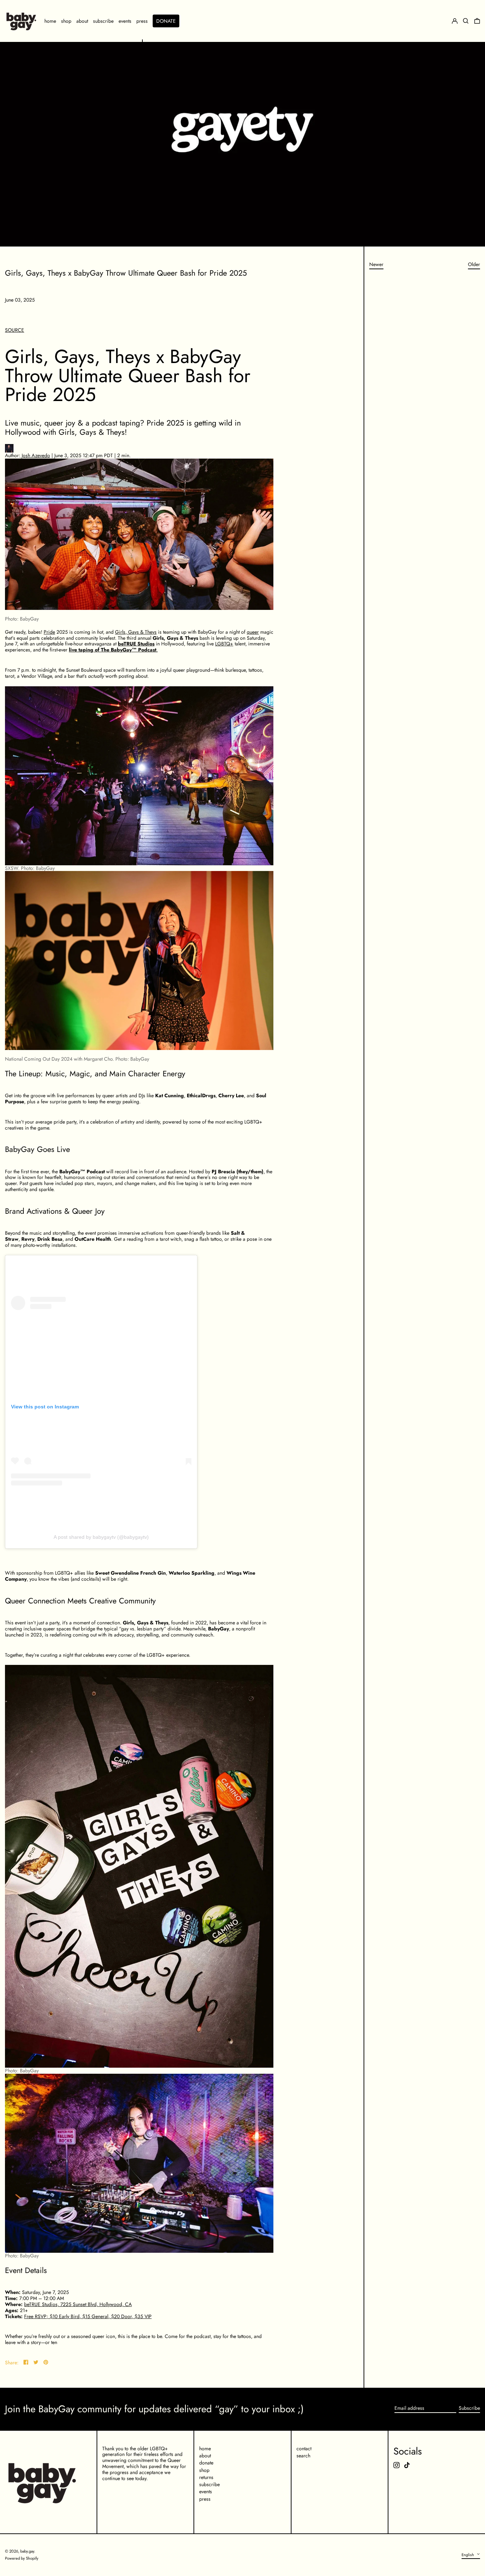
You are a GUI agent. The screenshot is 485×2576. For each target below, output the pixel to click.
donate (206, 2463)
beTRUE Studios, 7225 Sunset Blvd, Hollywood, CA (78, 2304)
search (303, 2456)
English (468, 2554)
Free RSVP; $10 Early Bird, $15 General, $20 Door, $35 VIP (88, 2316)
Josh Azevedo (35, 455)
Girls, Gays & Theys (136, 632)
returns (206, 2477)
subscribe (209, 2484)
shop (204, 2470)
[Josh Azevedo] (139, 448)
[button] (477, 21)
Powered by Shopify (22, 2558)
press (205, 2499)
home (205, 2448)
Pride (49, 632)
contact (304, 2448)
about (205, 2456)
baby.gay (27, 2551)
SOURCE (15, 330)
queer (253, 632)
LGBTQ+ (224, 644)
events (206, 2491)
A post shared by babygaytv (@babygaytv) (101, 1537)
